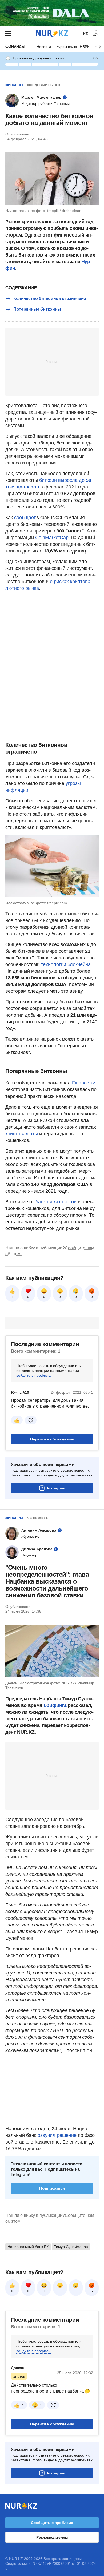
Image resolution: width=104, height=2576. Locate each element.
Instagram (56, 1488)
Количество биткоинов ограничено (50, 299)
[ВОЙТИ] (96, 34)
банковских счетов (56, 1202)
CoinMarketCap (52, 538)
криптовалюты (22, 1134)
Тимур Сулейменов (71, 2247)
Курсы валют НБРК (73, 47)
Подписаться (52, 2188)
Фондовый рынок (44, 85)
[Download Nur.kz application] (52, 13)
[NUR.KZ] (52, 33)
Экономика (38, 1518)
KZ (85, 34)
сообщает (26, 518)
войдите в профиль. (34, 1375)
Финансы (15, 47)
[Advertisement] (52, 362)
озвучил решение (57, 2135)
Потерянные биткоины (37, 309)
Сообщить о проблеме (52, 2523)
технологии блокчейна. (66, 964)
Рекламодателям (52, 2537)
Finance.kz (84, 1083)
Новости (44, 47)
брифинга (55, 1705)
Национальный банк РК (28, 2247)
